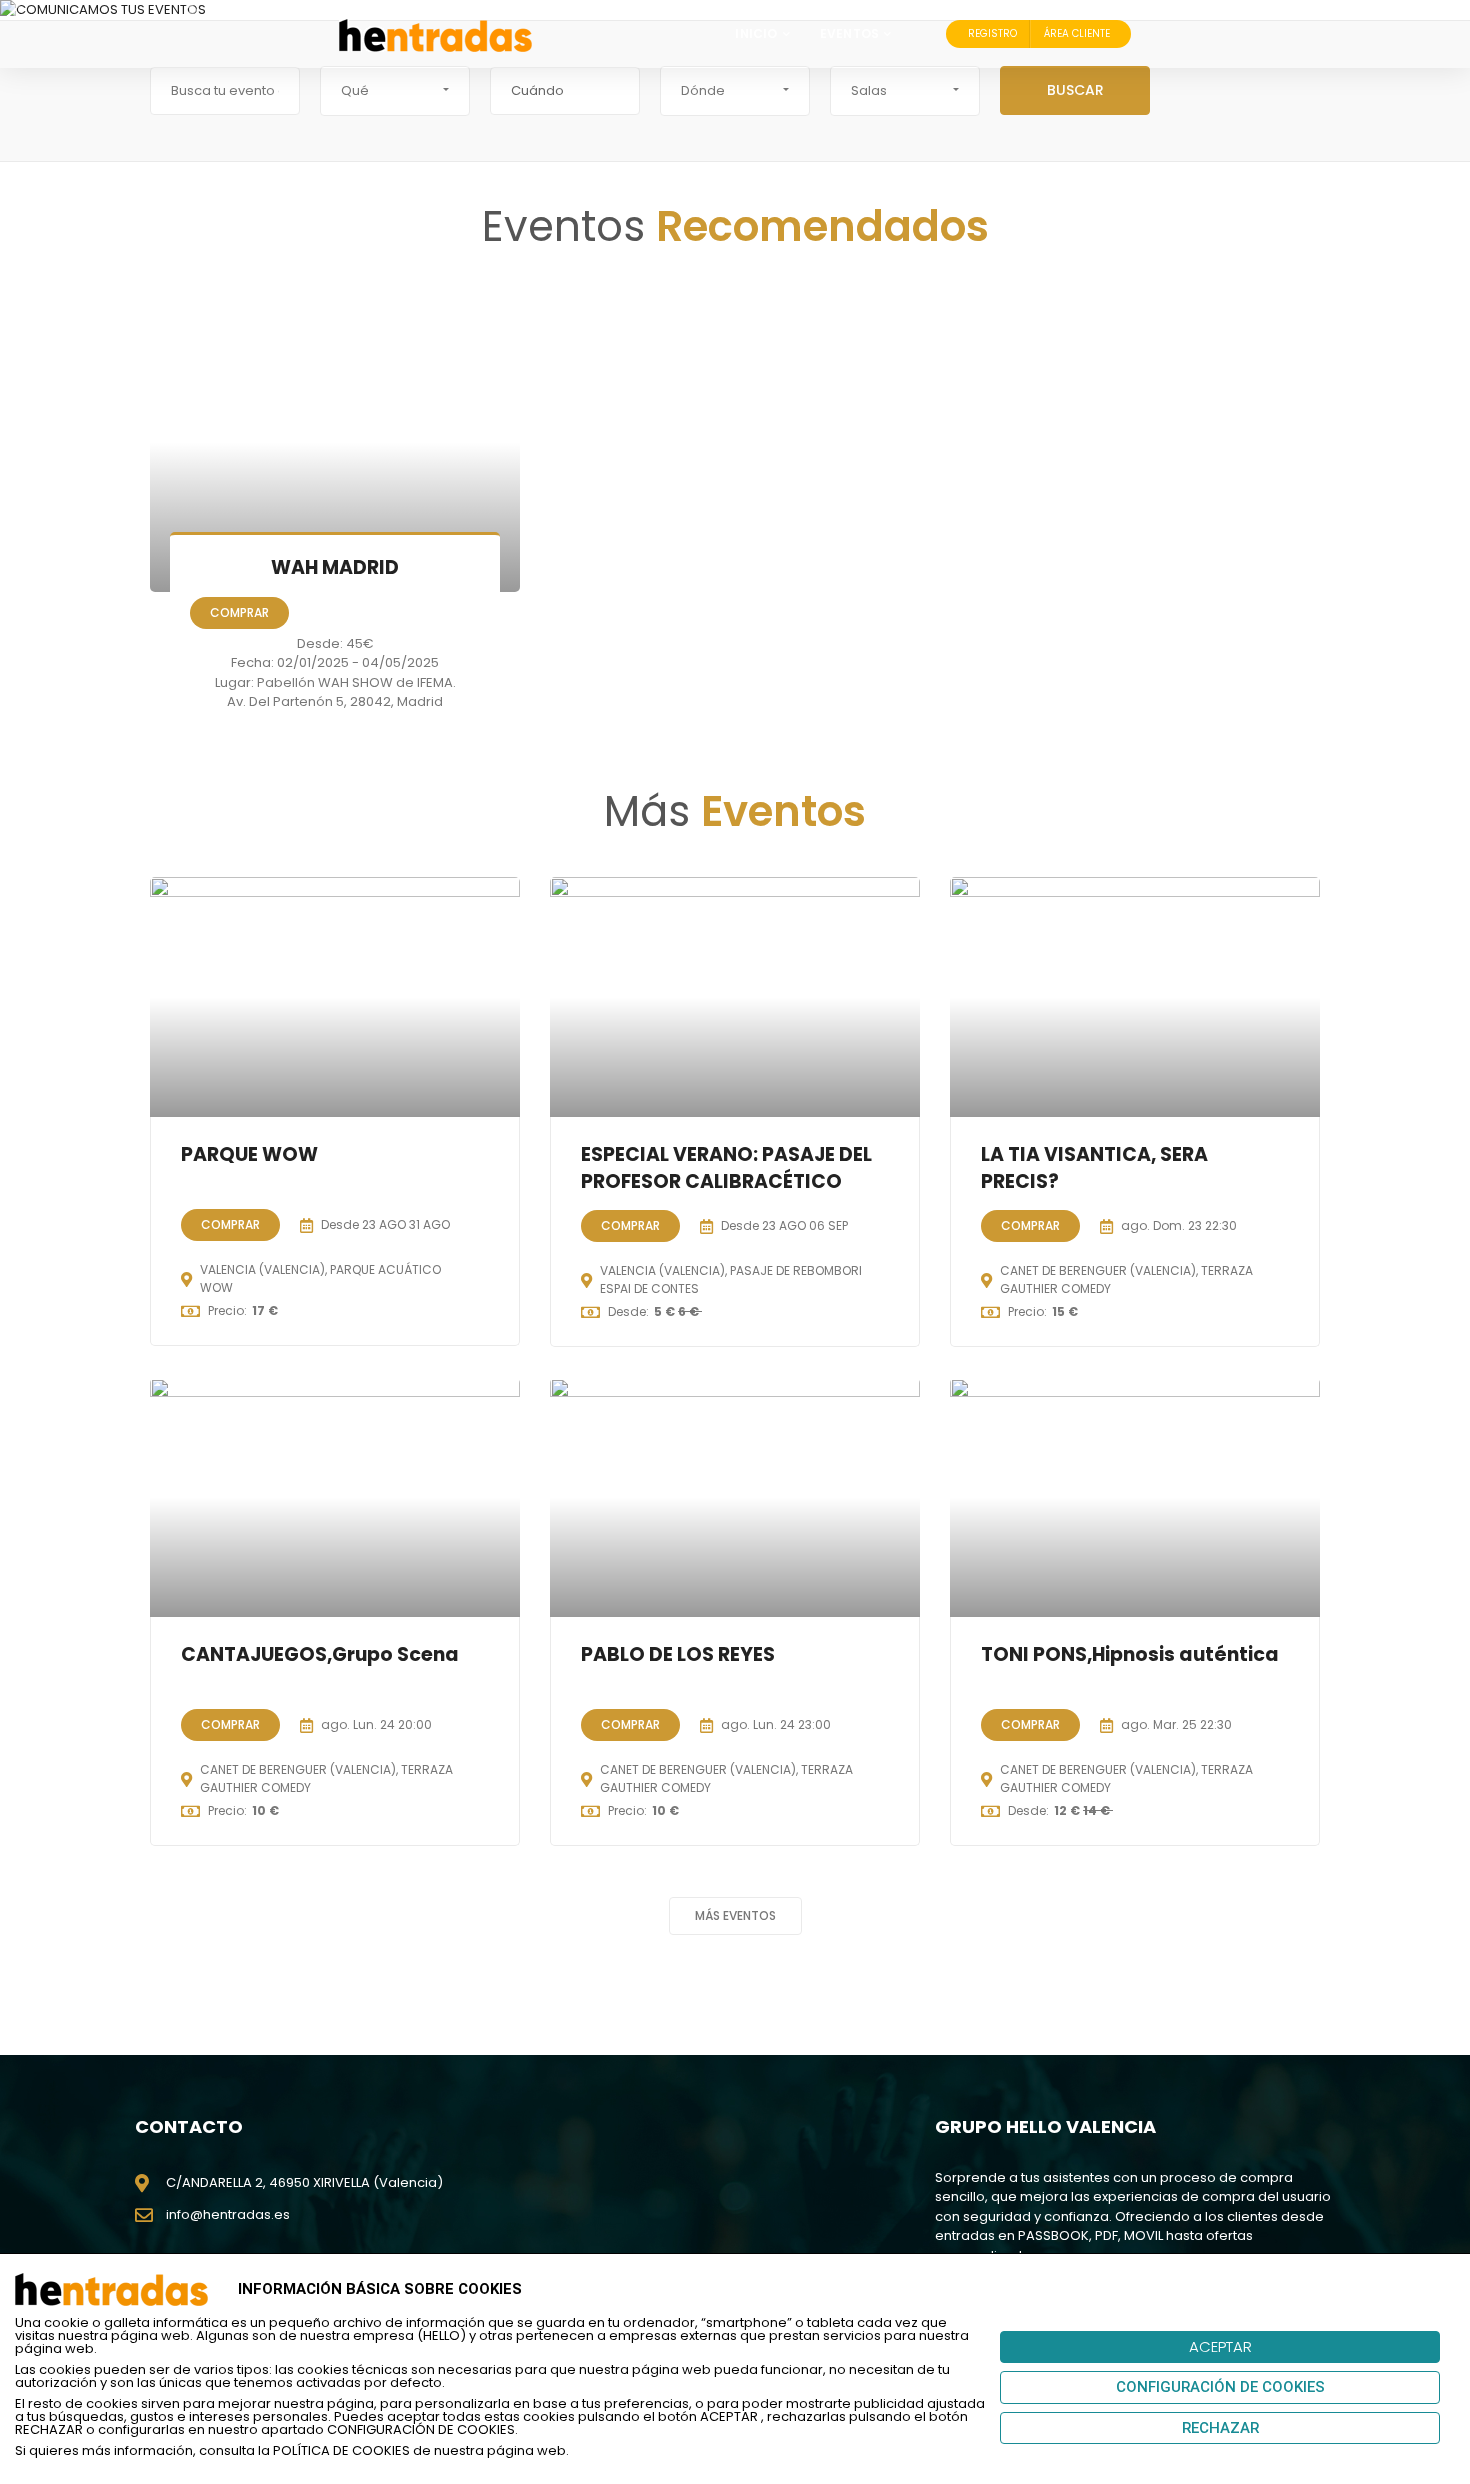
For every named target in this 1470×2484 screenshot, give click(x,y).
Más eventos (735, 1915)
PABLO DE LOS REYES (678, 1655)
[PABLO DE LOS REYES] (735, 1498)
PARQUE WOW (249, 1154)
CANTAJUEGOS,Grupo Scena (320, 1655)
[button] (395, 91)
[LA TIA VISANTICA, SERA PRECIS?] (1135, 997)
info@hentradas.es (228, 2214)
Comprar (239, 612)
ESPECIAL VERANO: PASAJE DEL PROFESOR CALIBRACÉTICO (726, 1168)
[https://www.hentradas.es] (435, 34)
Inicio (756, 33)
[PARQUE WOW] (335, 997)
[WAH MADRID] (335, 442)
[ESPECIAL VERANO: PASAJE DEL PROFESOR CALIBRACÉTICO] (735, 997)
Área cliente (1077, 33)
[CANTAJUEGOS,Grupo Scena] (335, 1498)
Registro (992, 33)
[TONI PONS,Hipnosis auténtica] (1135, 1498)
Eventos (849, 33)
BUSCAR (1075, 90)
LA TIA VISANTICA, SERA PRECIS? (1094, 1168)
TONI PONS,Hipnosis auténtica (1130, 1655)
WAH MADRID (335, 567)
